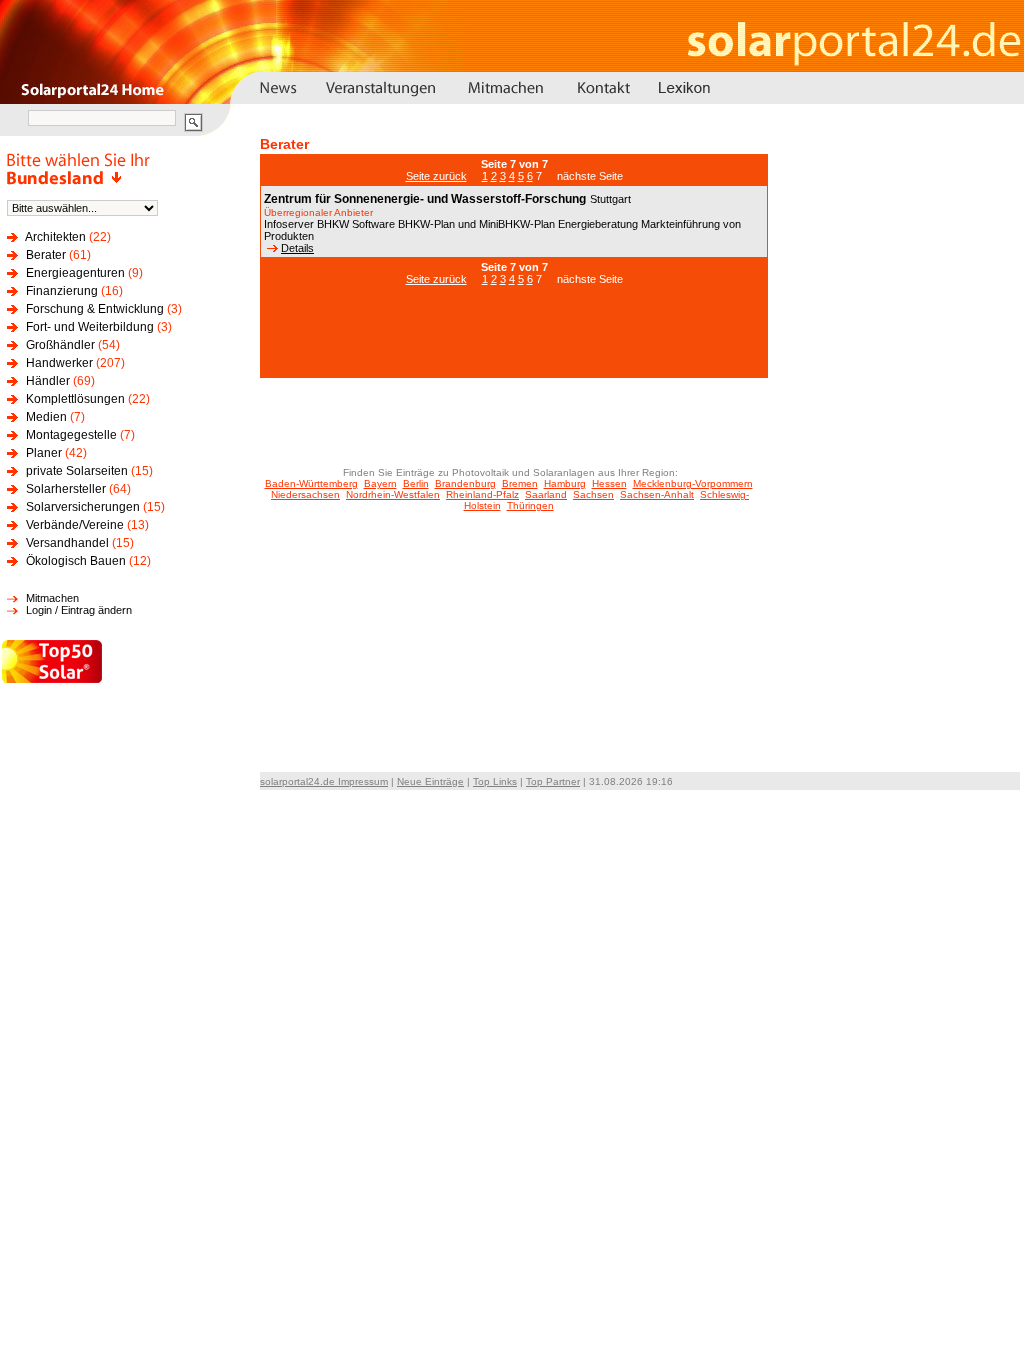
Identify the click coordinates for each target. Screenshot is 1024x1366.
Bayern (380, 483)
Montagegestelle (71, 435)
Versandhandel (67, 543)
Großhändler (60, 345)
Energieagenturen (75, 273)
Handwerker (59, 363)
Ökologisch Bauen (76, 561)
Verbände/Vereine (75, 525)
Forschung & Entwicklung (95, 309)
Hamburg (565, 483)
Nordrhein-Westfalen (393, 494)
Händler (48, 381)
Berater (46, 255)
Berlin (416, 483)
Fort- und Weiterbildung (90, 327)
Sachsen (593, 494)
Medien (46, 417)
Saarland (546, 494)
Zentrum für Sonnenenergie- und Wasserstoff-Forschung (425, 199)
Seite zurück (436, 176)
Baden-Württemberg (311, 483)
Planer (44, 453)
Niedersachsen (305, 494)
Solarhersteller (66, 489)
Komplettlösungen (75, 399)
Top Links (495, 781)
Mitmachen (52, 598)
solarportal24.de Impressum (324, 781)
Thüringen (530, 505)
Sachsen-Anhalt (657, 494)
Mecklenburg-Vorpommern (693, 483)
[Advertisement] (514, 342)
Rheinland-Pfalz (482, 494)
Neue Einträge (430, 781)
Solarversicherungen (83, 507)
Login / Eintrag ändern (79, 610)
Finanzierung (62, 291)
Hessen (609, 483)
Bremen (520, 483)
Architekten (55, 237)
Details (297, 248)
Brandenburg (465, 483)
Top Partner (553, 781)
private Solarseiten (77, 471)
